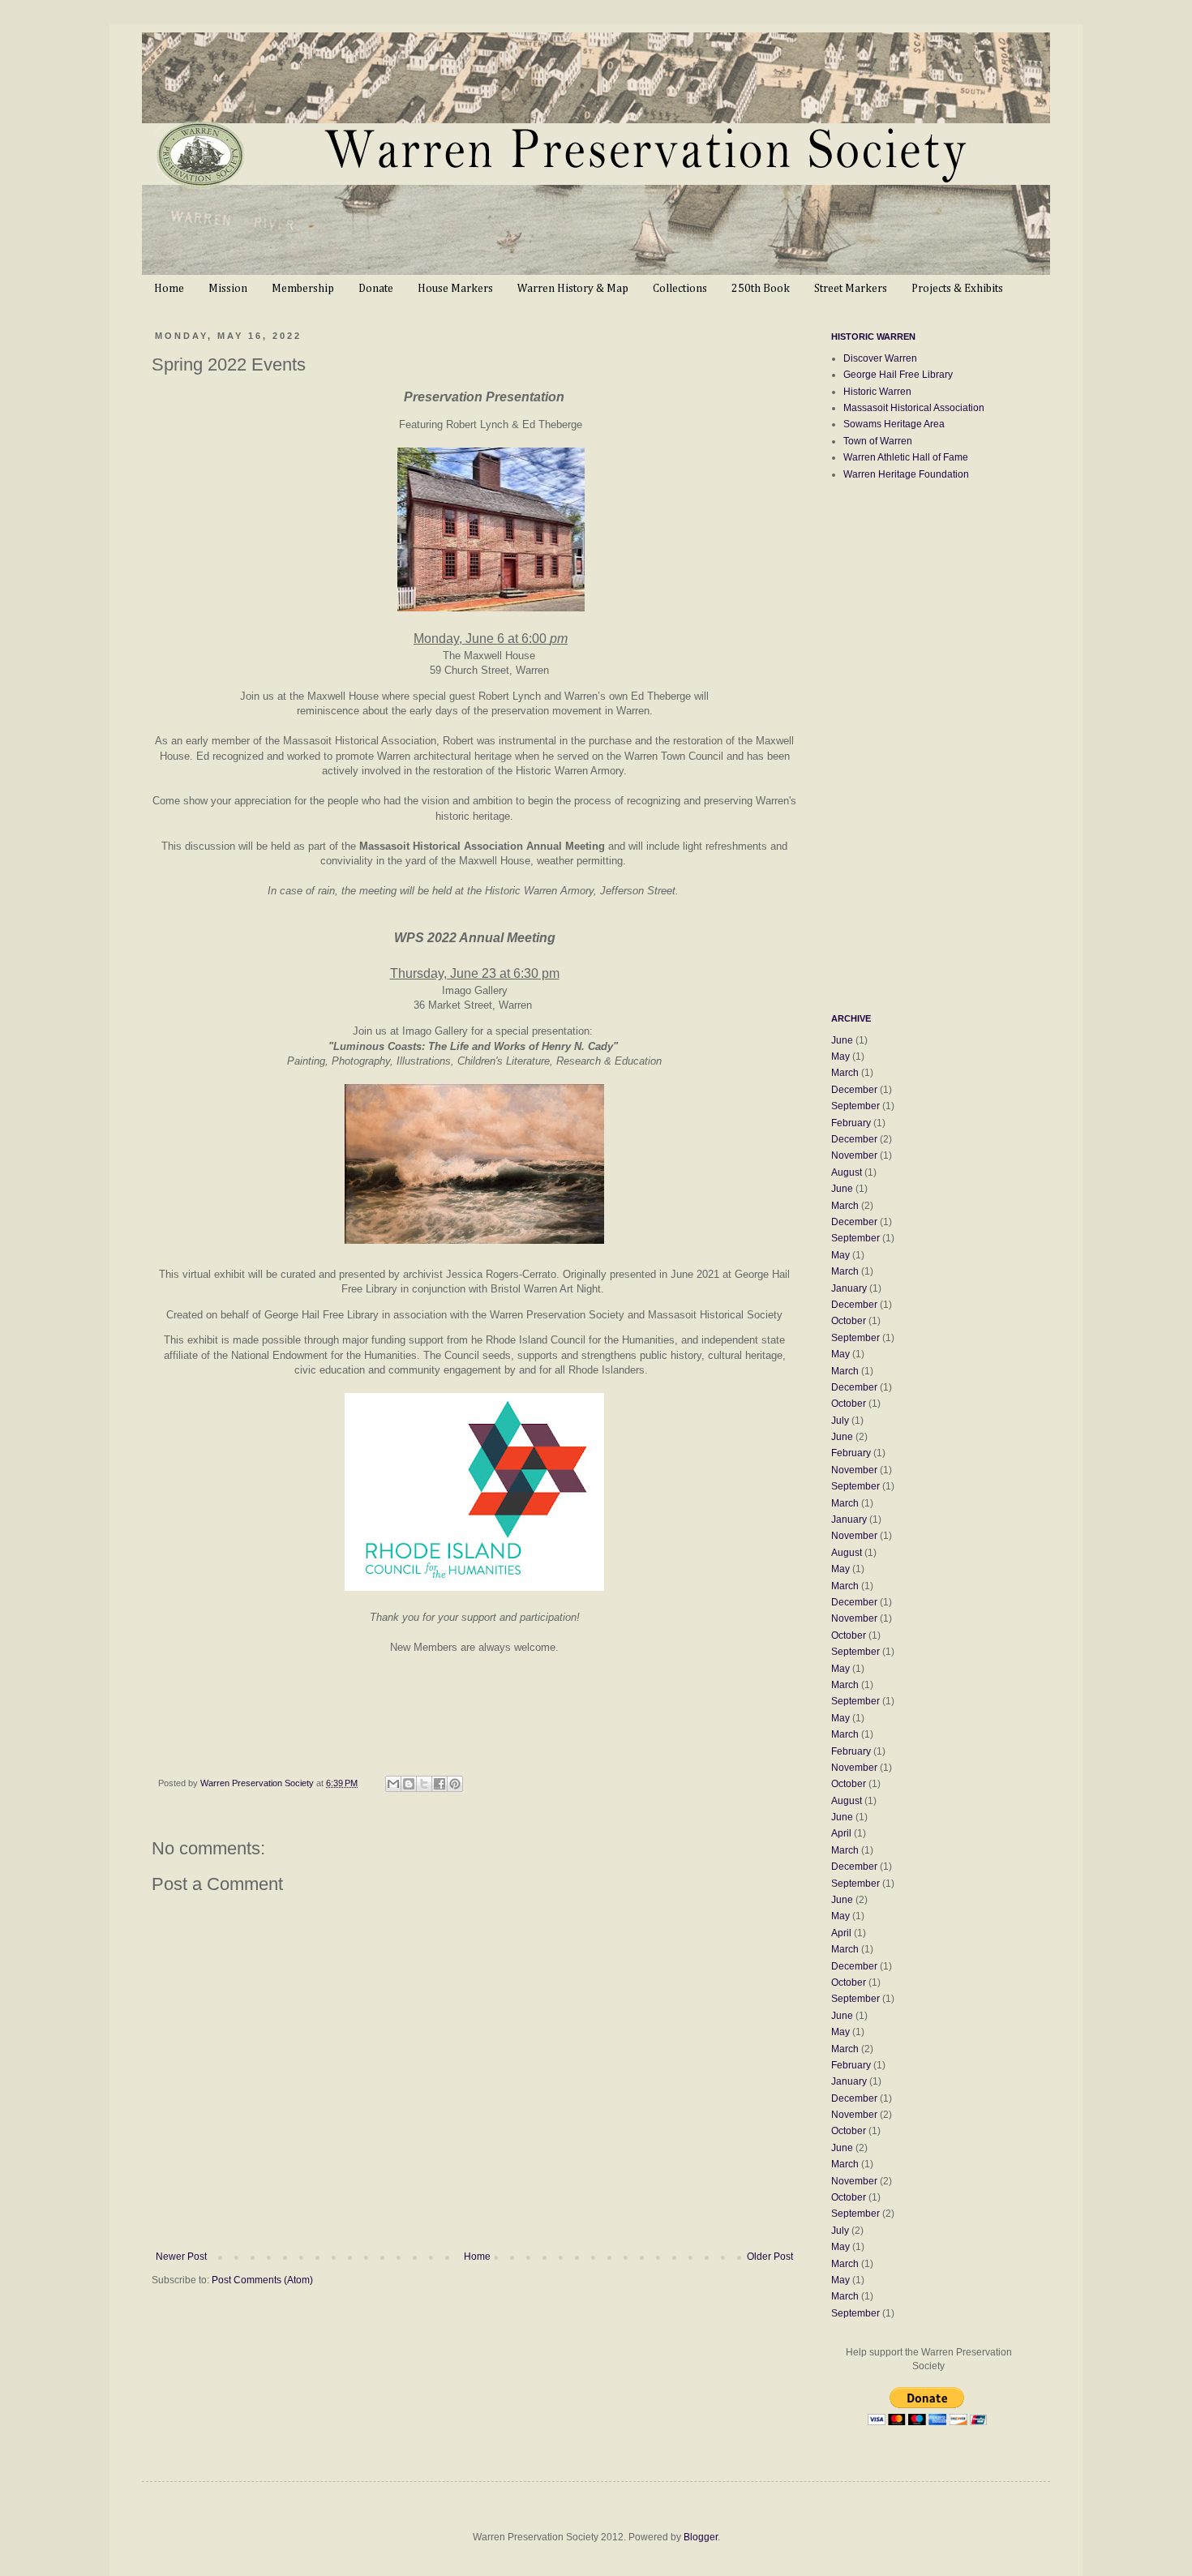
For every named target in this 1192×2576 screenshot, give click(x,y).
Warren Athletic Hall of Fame (906, 457)
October (849, 1321)
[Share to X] (424, 1784)
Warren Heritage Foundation (906, 474)
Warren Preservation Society (258, 1783)
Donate (376, 289)
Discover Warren (880, 358)
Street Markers (851, 289)
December (854, 1090)
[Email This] (393, 1784)
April (841, 1833)
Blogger (701, 2537)
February (851, 1123)
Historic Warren (877, 392)
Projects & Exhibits (957, 289)
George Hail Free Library (898, 375)
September (855, 1106)
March (845, 1073)
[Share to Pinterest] (455, 1784)
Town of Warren (878, 441)
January (849, 1288)
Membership (303, 289)
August (847, 1172)
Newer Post (181, 2257)
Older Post (770, 2257)
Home (169, 289)
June (842, 1040)
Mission (228, 289)
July (840, 1421)
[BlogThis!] (409, 1784)
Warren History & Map (573, 289)
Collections (680, 289)
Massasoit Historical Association (914, 408)
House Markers (455, 289)
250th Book (761, 289)
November (854, 1155)
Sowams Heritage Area (894, 424)
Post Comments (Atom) (262, 2280)
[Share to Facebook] (439, 1784)
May (840, 1057)
